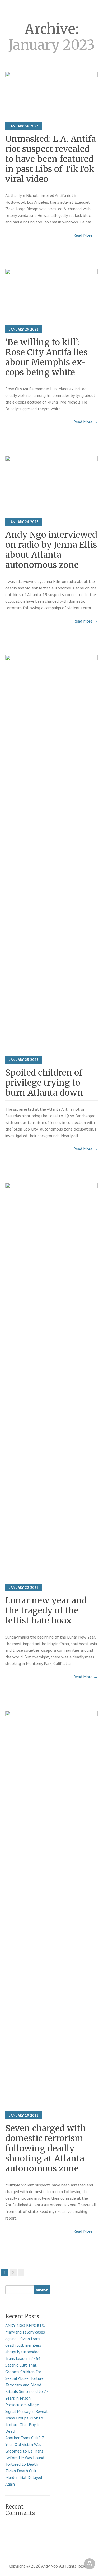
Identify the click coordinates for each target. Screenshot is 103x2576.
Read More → (86, 235)
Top (90, 2565)
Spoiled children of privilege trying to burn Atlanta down (44, 1083)
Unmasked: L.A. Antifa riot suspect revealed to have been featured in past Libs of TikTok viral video (51, 159)
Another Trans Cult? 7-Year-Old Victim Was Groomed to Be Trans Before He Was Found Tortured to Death (25, 2451)
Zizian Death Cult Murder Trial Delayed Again (24, 2477)
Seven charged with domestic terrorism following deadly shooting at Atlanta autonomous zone (46, 2148)
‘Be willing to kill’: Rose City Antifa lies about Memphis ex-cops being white (46, 357)
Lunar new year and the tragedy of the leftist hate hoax (46, 1610)
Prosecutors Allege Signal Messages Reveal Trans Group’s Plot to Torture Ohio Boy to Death (26, 2418)
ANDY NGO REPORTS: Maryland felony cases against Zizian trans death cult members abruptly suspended (25, 2339)
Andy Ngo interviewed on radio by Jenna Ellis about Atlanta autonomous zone (51, 550)
